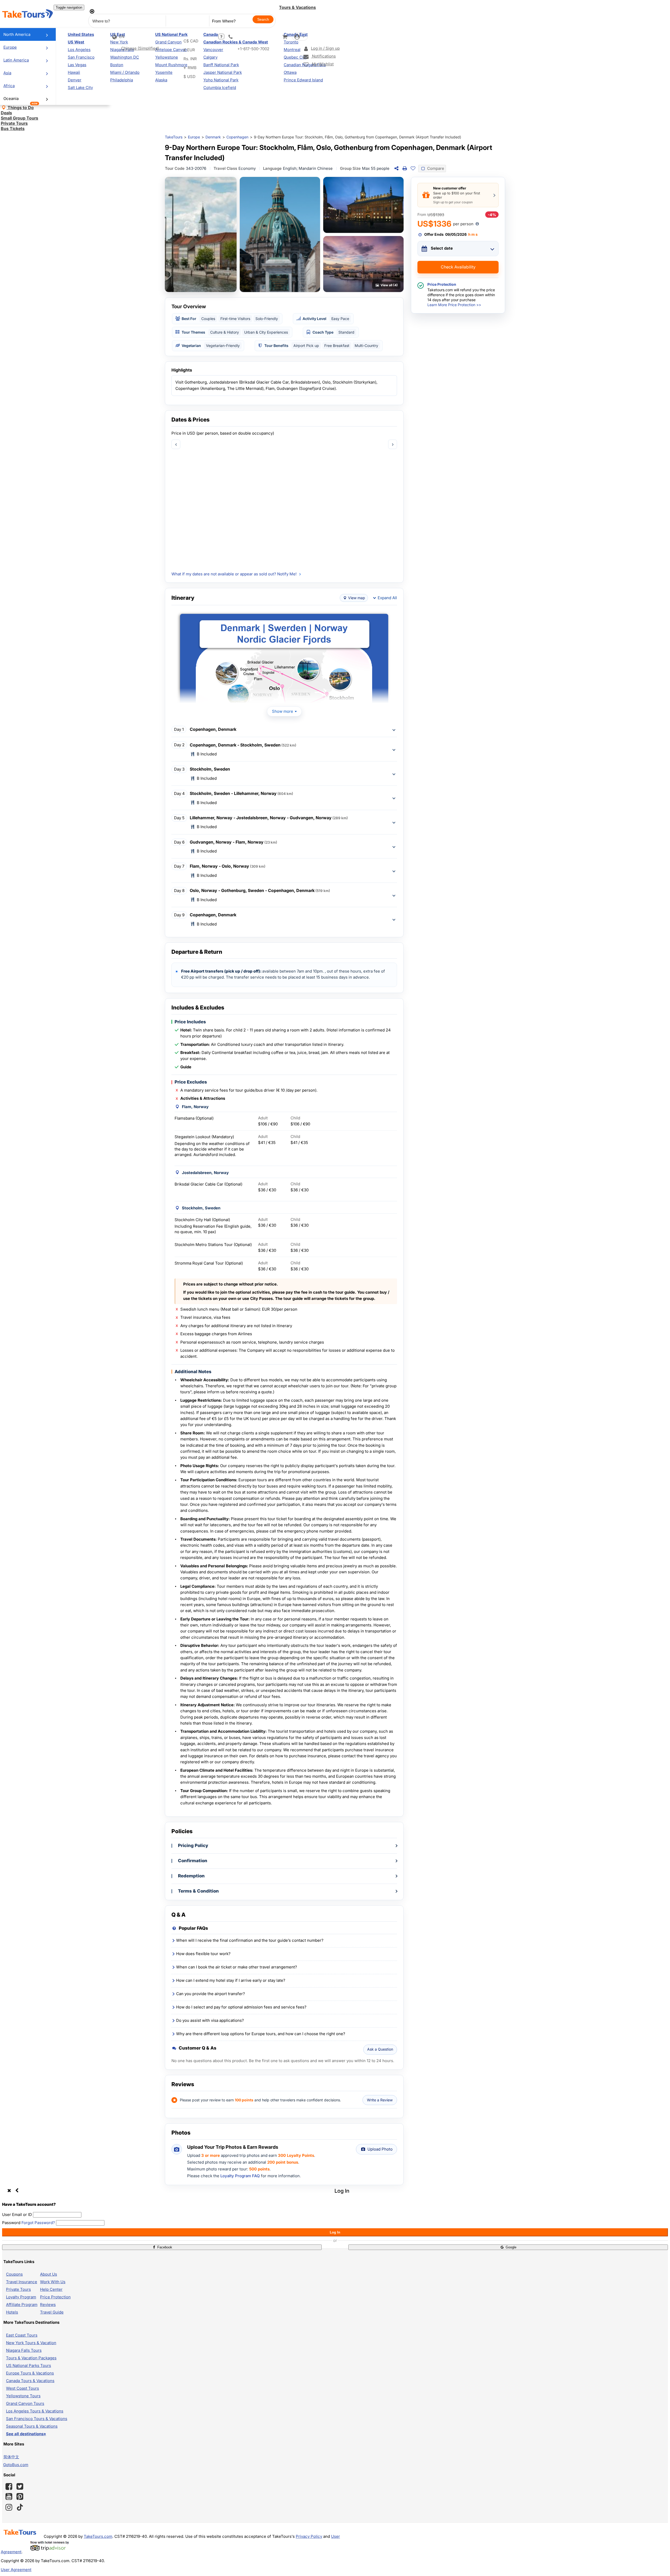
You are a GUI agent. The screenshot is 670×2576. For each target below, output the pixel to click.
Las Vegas (77, 65)
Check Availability (458, 267)
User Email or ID (17, 2215)
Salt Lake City (80, 88)
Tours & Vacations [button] (297, 7)
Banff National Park (221, 65)
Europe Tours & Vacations (30, 2373)
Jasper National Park (223, 72)
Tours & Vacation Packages (31, 2358)
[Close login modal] (13, 2191)
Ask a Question (380, 2049)
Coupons (14, 2274)
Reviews (48, 2305)
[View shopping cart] (285, 37)
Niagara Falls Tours (24, 2350)
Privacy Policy (309, 2536)
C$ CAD (191, 41)
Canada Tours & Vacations (30, 2381)
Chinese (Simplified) (140, 48)
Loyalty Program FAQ (240, 2176)
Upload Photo (380, 2149)
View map (357, 598)
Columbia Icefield (220, 88)
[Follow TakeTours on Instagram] (9, 2507)
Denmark (213, 137)
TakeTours (174, 137)
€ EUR (189, 50)
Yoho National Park (221, 80)
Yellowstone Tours (23, 2396)
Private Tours (18, 2289)
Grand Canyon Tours (25, 2403)
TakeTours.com (98, 2536)
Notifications (323, 56)
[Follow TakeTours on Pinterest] (20, 2496)
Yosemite (164, 72)
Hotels (12, 2312)
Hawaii (74, 72)
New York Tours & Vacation (31, 2343)
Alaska (161, 80)
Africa (9, 86)
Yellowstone (167, 57)
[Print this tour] (405, 169)
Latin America (16, 60)
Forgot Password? (38, 2223)
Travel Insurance (22, 2282)
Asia (7, 73)
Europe (10, 47)
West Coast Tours (23, 2388)
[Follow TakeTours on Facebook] (9, 2487)
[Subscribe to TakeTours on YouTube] (9, 2497)
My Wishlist (322, 64)
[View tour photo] (201, 234)
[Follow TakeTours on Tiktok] (20, 2507)
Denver (75, 80)
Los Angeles (79, 50)
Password (11, 2223)
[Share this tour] (396, 169)
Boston (117, 65)
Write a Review (380, 2100)
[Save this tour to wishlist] (413, 169)
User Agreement (16, 2570)
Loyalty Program (21, 2297)
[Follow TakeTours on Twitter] (20, 2487)
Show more (283, 711)
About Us (49, 2274)
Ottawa (290, 72)
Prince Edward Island (303, 80)
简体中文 (11, 2457)
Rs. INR (190, 59)
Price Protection (55, 2297)
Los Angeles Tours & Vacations (35, 2411)
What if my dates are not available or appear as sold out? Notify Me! (234, 574)
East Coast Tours (22, 2335)
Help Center (51, 2289)
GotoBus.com (16, 2465)
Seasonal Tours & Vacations (32, 2426)
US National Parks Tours (29, 2365)
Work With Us (53, 2282)
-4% (492, 215)
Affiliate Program (22, 2305)
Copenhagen (237, 137)
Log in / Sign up (325, 48)
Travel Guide (52, 2312)
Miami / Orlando (125, 72)
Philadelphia (122, 80)
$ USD (189, 77)
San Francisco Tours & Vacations (37, 2419)
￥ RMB (190, 68)
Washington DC (125, 57)
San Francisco (81, 57)
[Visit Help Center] (221, 37)
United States (81, 34)
